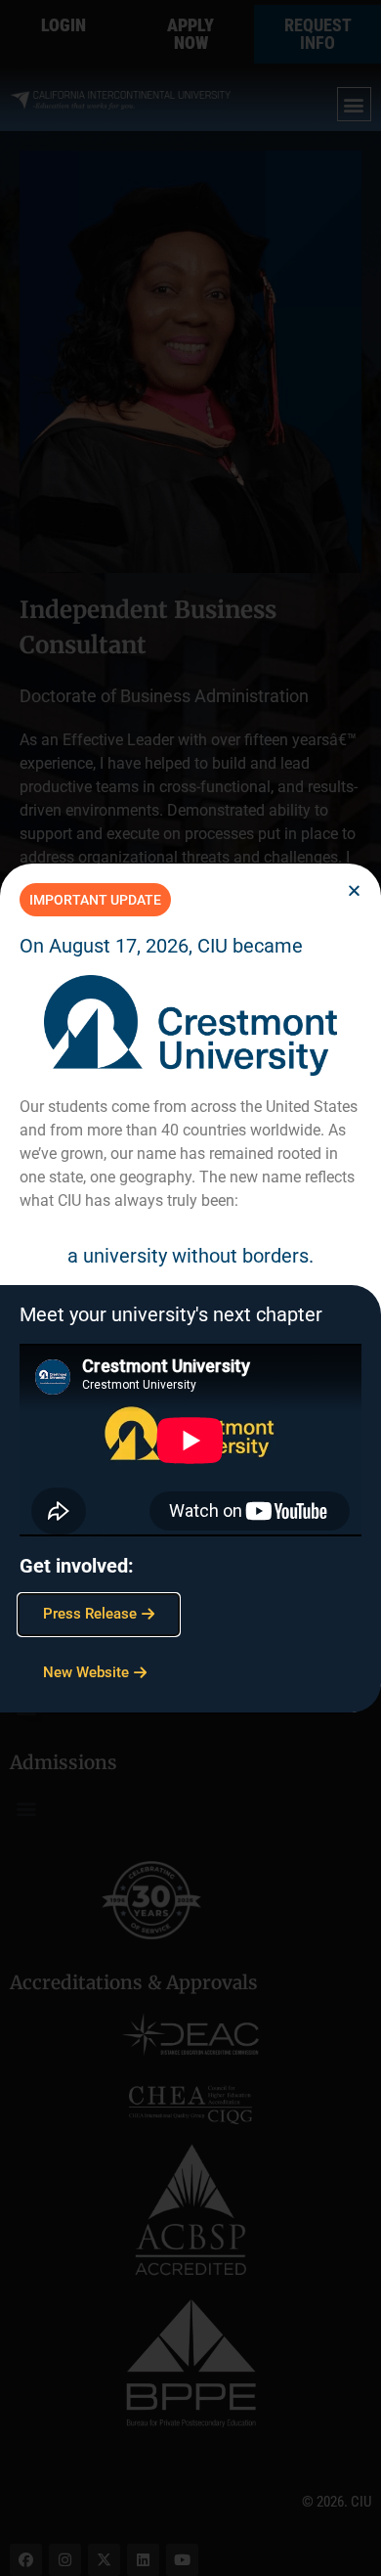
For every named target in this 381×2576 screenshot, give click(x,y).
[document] (190, 1288)
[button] (354, 890)
